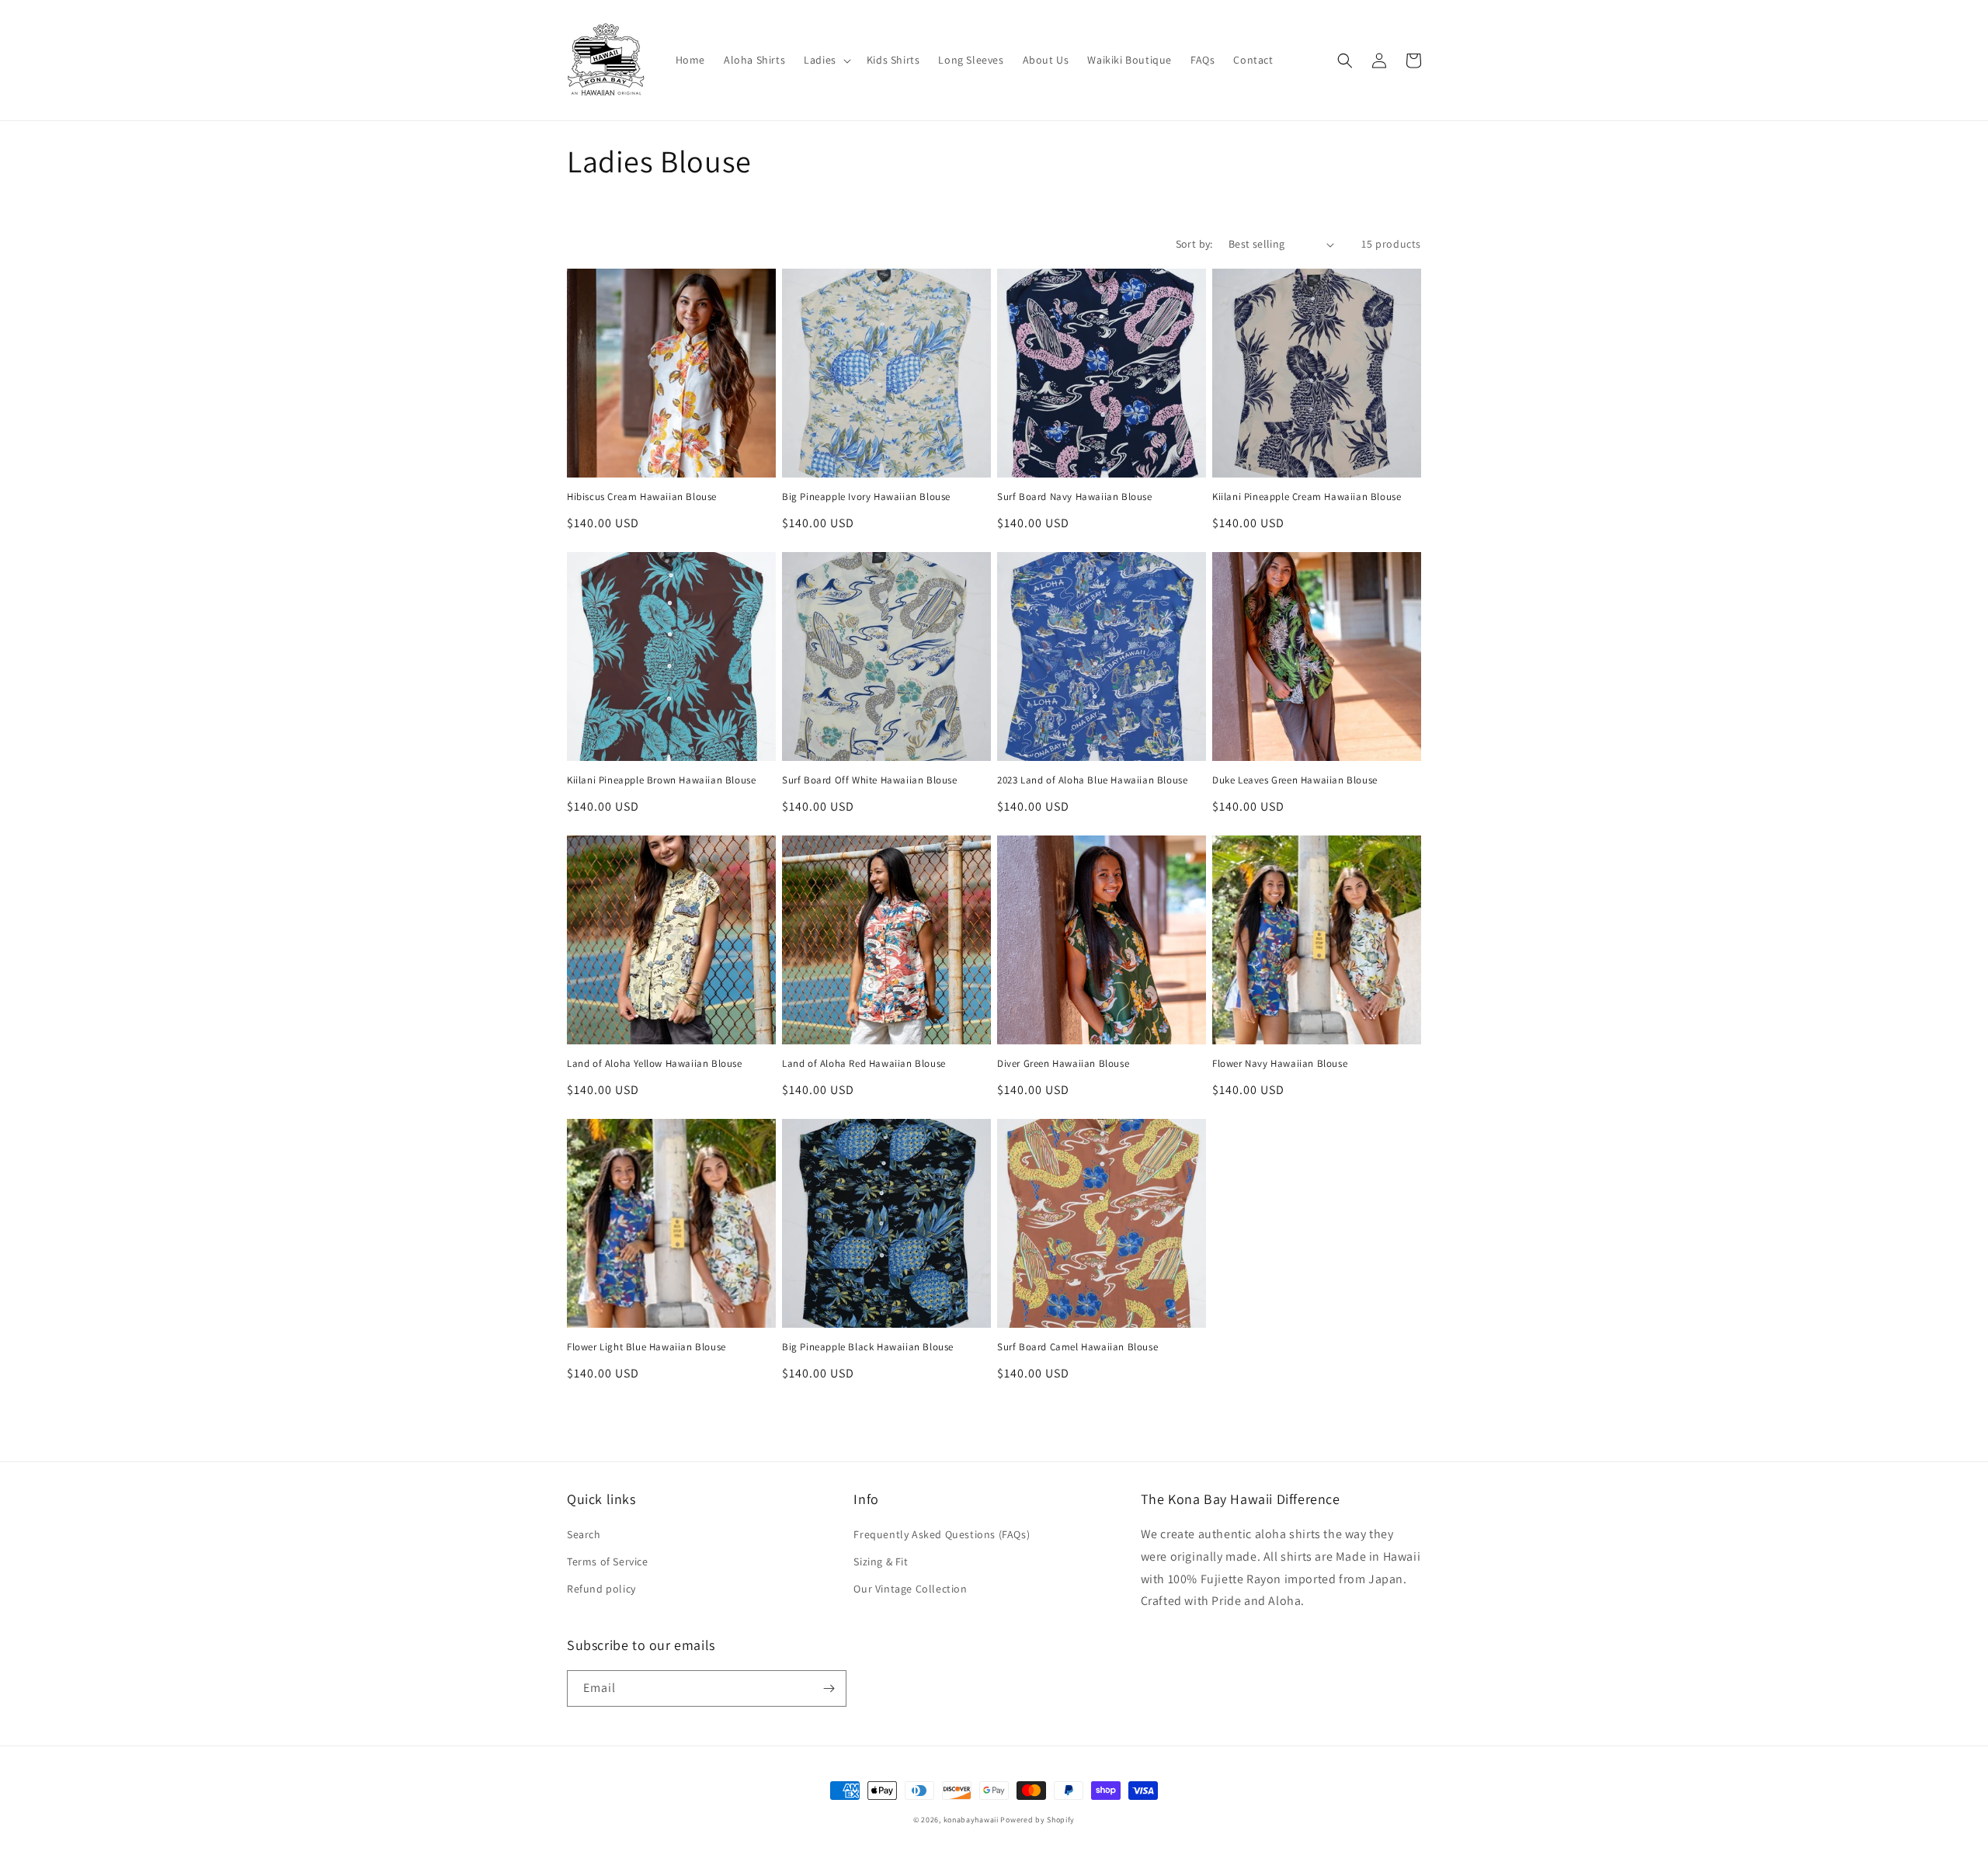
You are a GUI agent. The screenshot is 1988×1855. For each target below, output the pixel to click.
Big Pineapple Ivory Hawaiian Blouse (866, 497)
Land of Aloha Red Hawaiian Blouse (864, 1064)
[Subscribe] (829, 1688)
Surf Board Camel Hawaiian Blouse (1077, 1347)
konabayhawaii (971, 1820)
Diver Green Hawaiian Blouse (1063, 1064)
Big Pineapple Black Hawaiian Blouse (868, 1347)
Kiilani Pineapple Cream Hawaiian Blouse (1307, 497)
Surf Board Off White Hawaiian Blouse (870, 780)
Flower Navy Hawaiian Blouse (1280, 1064)
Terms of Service (608, 1561)
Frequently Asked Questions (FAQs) (942, 1534)
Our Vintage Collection (910, 1589)
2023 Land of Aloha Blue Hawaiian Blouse (1092, 780)
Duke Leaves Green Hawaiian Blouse (1295, 780)
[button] (826, 60)
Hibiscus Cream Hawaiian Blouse (642, 497)
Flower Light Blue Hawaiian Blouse (646, 1347)
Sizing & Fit (881, 1561)
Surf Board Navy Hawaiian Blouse (1075, 497)
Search (584, 1534)
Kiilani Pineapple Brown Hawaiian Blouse (661, 780)
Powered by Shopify (1037, 1820)
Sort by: (1194, 244)
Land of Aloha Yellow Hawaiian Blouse (655, 1064)
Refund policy (601, 1589)
